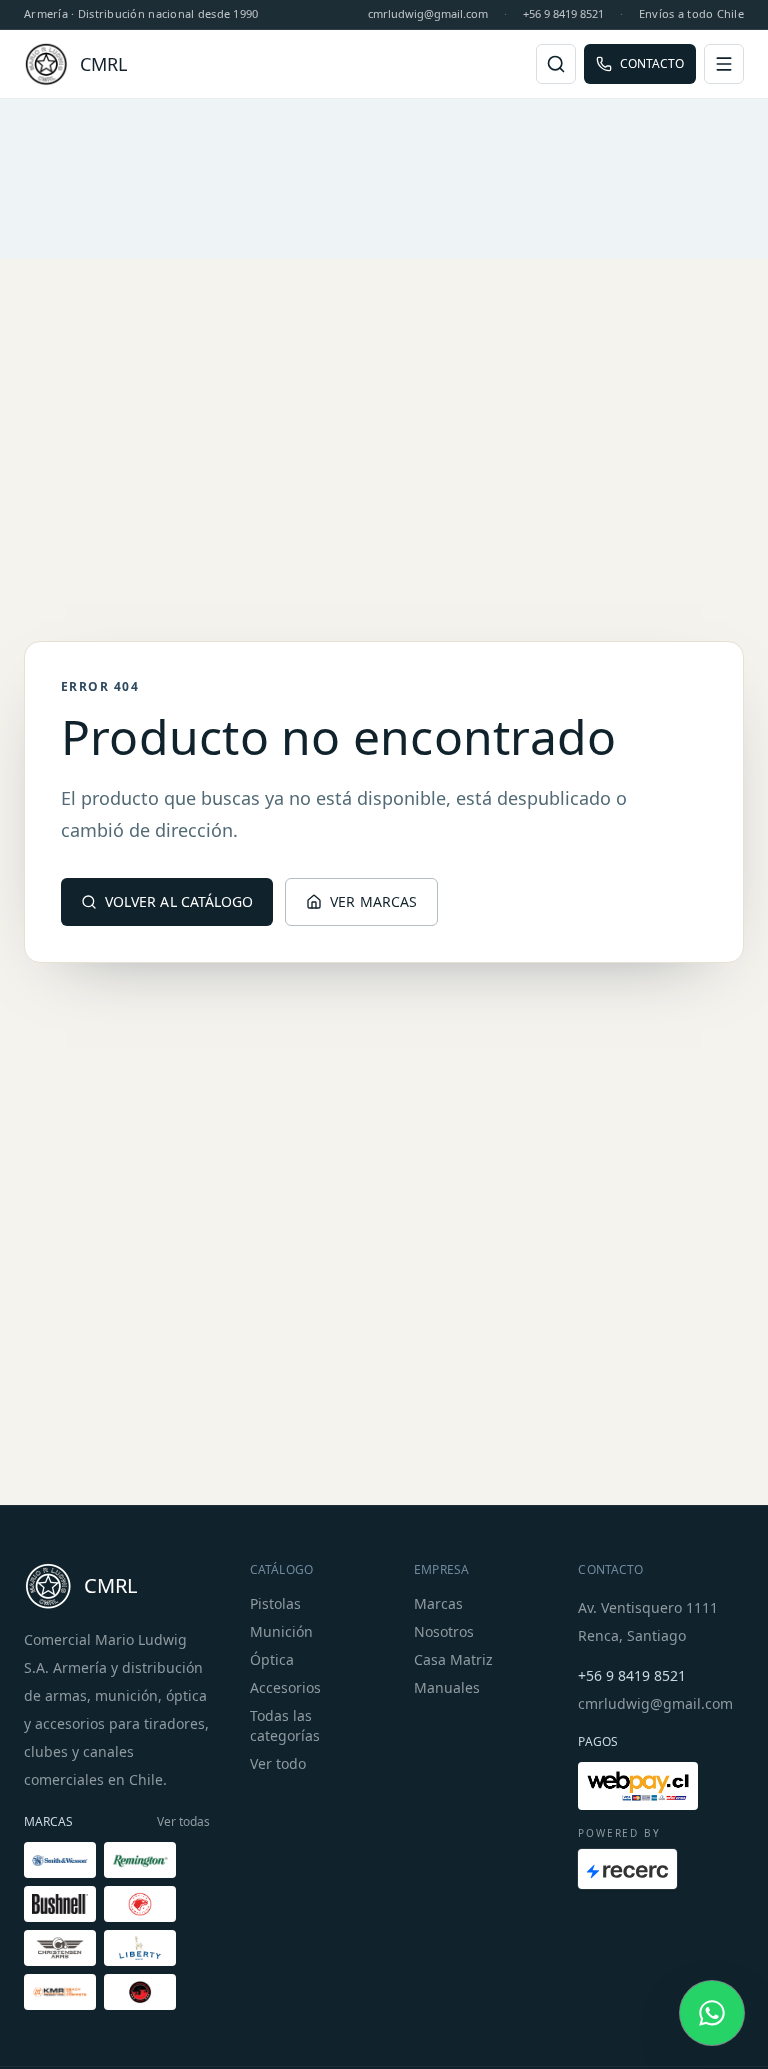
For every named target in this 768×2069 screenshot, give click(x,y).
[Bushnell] (60, 1904)
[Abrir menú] (724, 64)
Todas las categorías (285, 1725)
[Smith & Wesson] (60, 1860)
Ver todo (278, 1763)
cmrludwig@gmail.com (428, 13)
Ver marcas (373, 901)
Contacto (652, 63)
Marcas (438, 1603)
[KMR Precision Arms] (60, 1992)
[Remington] (140, 1860)
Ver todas (183, 1822)
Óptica (272, 1659)
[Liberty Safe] (140, 1948)
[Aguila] (140, 1904)
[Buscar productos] (556, 64)
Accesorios (285, 1687)
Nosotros (444, 1631)
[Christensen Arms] (60, 1948)
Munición (281, 1631)
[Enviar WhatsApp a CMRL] (712, 2013)
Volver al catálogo (179, 901)
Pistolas (275, 1603)
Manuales (447, 1687)
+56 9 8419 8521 (563, 13)
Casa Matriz (453, 1659)
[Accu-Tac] (140, 1992)
